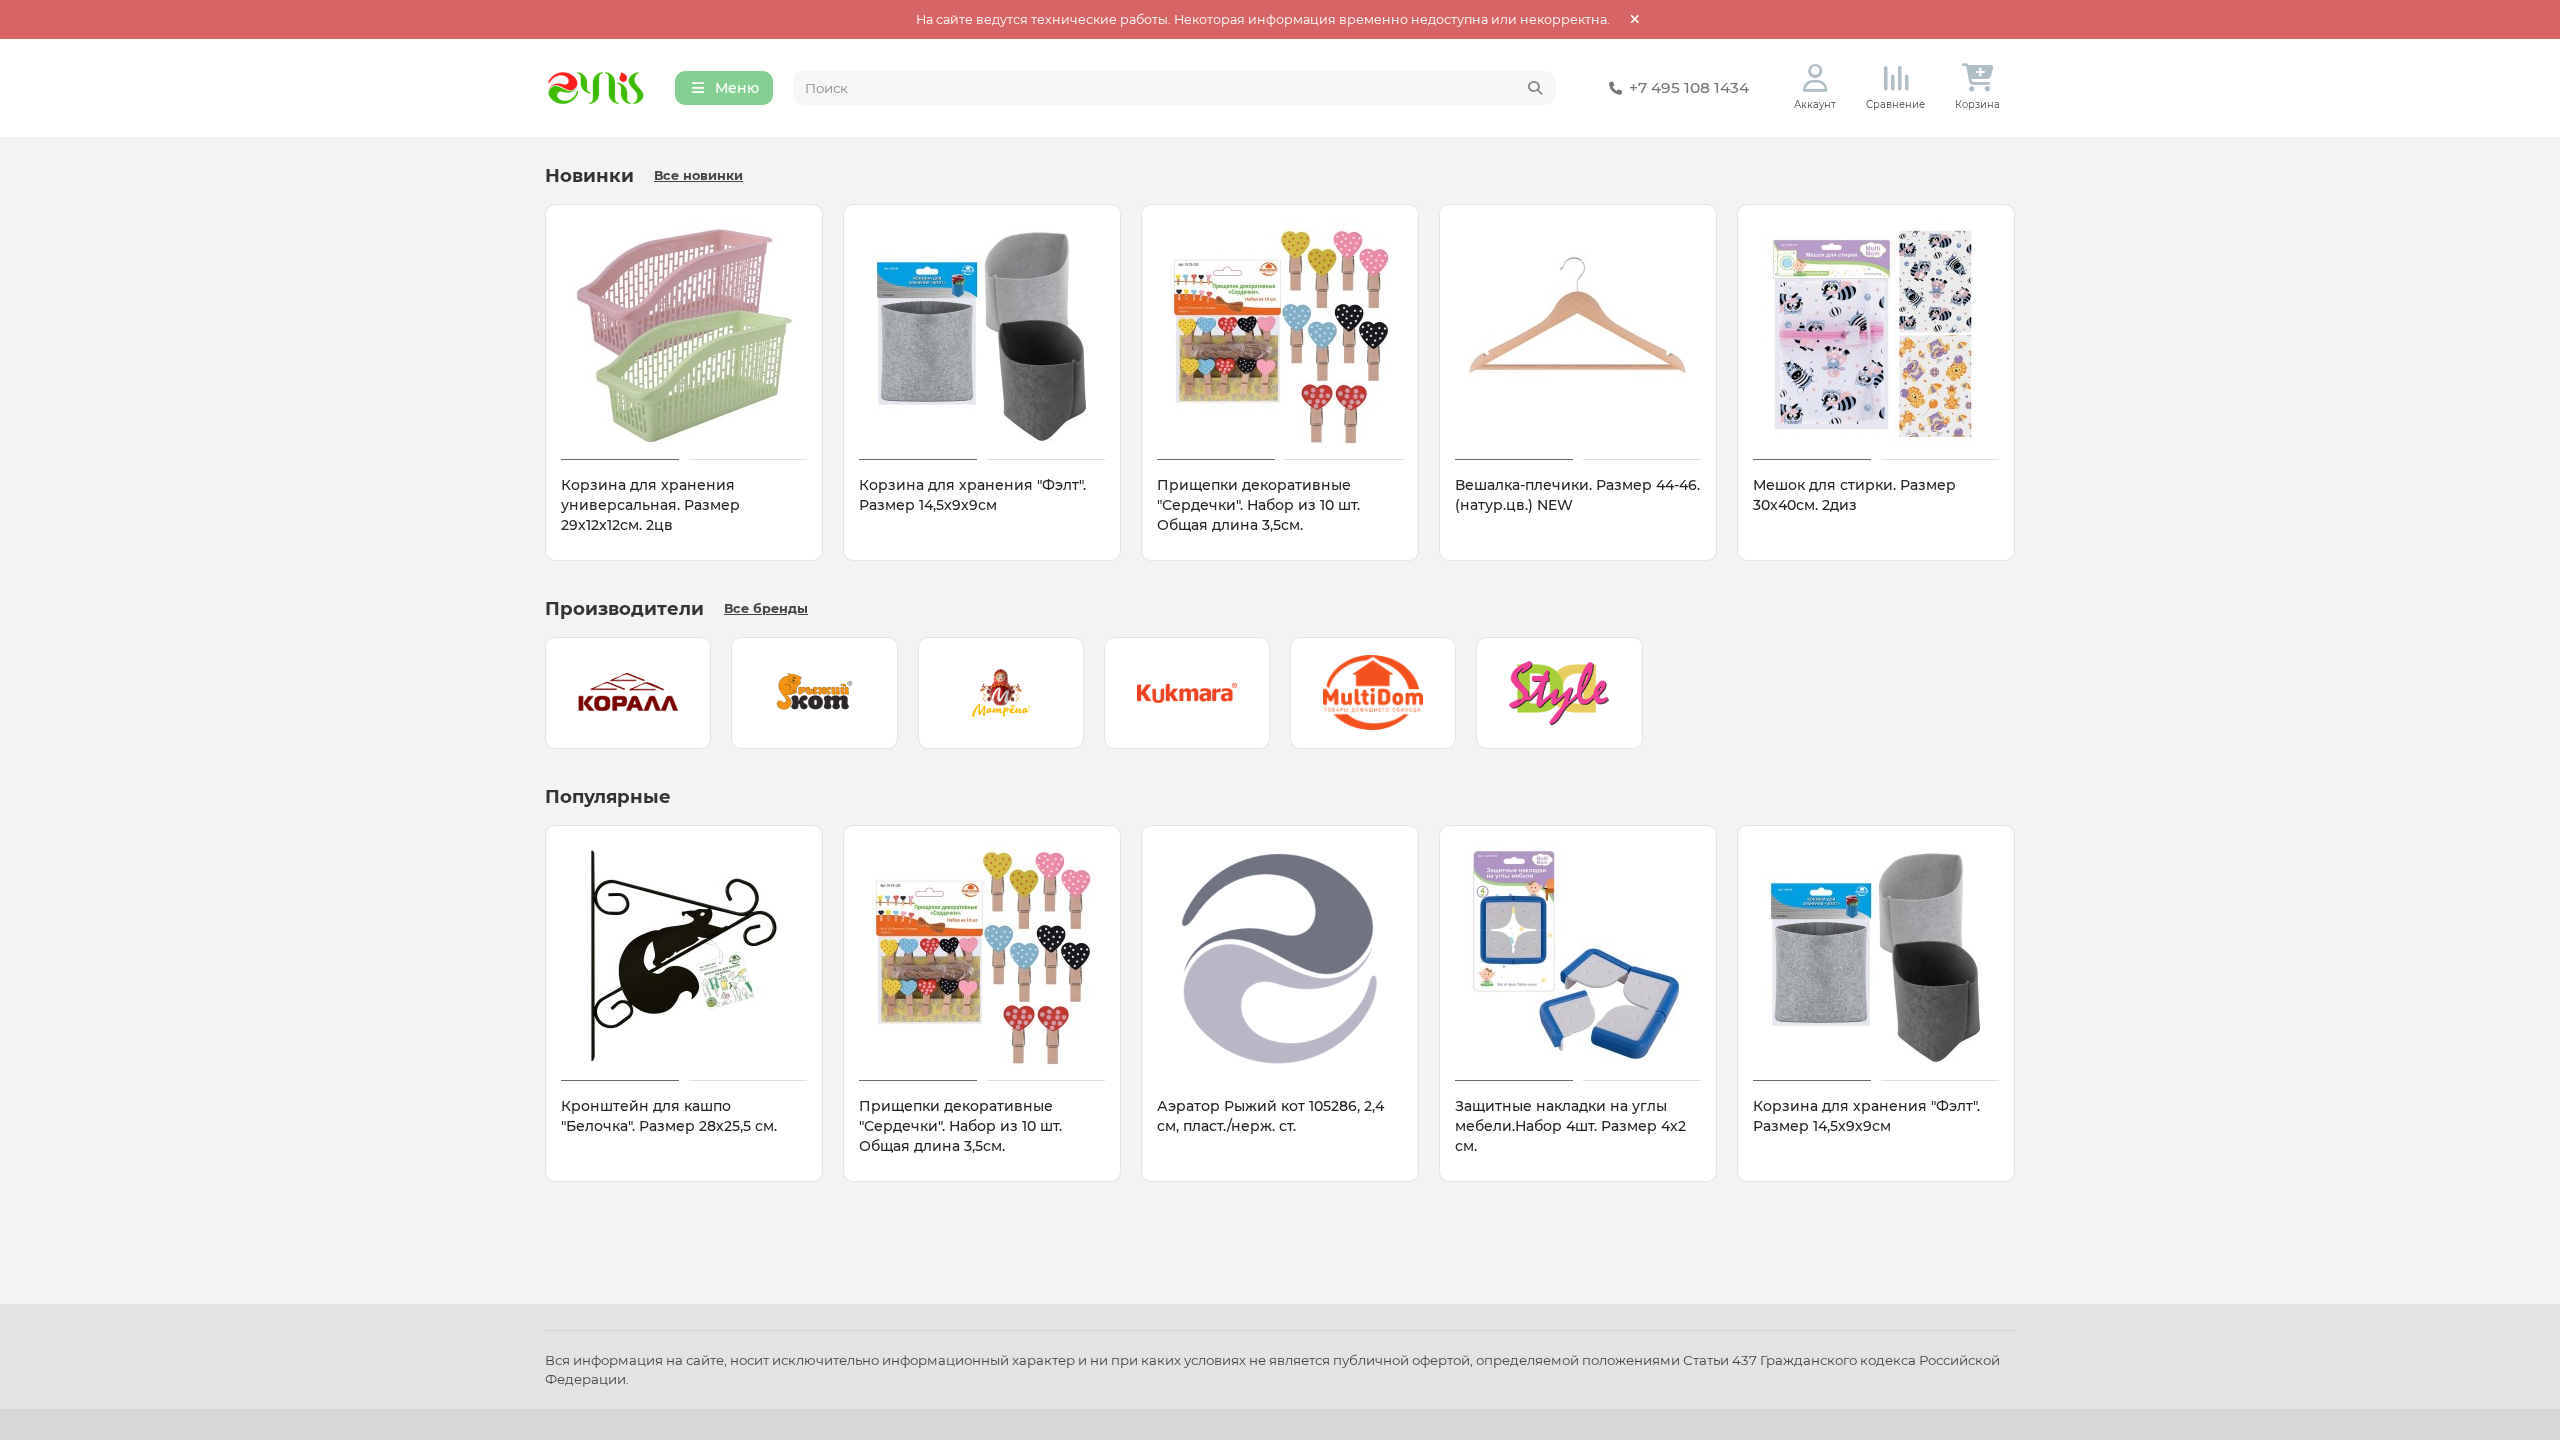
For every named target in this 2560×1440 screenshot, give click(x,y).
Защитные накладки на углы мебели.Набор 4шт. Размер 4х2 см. (1570, 1126)
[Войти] (1815, 78)
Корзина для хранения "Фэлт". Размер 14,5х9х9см (972, 495)
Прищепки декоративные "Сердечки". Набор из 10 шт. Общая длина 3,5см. (1258, 505)
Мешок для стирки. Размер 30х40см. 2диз (1854, 495)
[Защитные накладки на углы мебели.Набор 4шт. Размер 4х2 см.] (1578, 956)
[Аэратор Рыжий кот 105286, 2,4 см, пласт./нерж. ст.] (1280, 956)
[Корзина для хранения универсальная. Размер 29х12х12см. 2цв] (684, 335)
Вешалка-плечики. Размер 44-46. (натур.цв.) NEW (1577, 495)
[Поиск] (1535, 88)
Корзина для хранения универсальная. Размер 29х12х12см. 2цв (650, 505)
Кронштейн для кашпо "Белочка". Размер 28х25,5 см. (669, 1116)
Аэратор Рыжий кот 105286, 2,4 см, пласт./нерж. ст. (1270, 1116)
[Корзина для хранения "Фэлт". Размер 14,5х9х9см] (982, 335)
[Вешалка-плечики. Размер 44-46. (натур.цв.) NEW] (1578, 335)
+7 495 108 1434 (1689, 87)
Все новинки (698, 175)
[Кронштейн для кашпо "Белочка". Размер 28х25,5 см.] (684, 956)
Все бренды (766, 608)
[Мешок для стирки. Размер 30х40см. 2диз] (1876, 335)
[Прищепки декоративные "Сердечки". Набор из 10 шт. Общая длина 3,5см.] (1280, 335)
